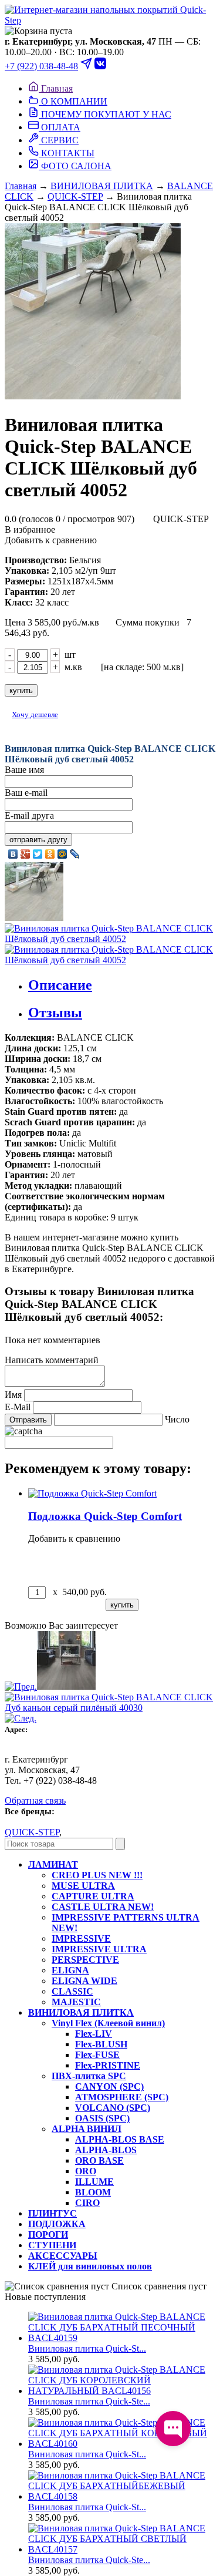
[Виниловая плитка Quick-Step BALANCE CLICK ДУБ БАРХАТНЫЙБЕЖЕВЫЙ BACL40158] (122, 2496)
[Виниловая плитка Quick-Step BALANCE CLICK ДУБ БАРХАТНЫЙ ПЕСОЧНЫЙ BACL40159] (110, 20)
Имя (13, 1395)
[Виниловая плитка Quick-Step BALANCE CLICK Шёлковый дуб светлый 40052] (110, 312)
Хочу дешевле (35, 714)
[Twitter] (38, 854)
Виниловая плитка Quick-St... (87, 2348)
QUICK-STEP (75, 196)
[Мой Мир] (62, 854)
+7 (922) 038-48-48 (41, 66)
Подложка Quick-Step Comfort (105, 1516)
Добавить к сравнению (51, 540)
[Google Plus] (26, 854)
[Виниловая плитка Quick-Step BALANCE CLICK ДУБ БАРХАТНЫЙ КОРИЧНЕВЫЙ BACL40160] (122, 2444)
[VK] (100, 66)
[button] (110, 31)
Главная (21, 186)
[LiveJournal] (75, 854)
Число (177, 1419)
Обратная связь (35, 1800)
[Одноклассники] (50, 854)
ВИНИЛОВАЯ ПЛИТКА (102, 186)
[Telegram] (86, 66)
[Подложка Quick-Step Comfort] (92, 1493)
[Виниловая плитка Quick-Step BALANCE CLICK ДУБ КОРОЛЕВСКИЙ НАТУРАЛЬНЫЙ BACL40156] (122, 2391)
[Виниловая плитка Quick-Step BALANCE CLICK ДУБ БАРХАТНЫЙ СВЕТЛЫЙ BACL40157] (122, 2549)
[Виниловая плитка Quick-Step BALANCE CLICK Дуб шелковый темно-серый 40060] (50, 1686)
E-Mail (18, 1407)
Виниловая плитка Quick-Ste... (89, 2401)
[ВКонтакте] (13, 854)
